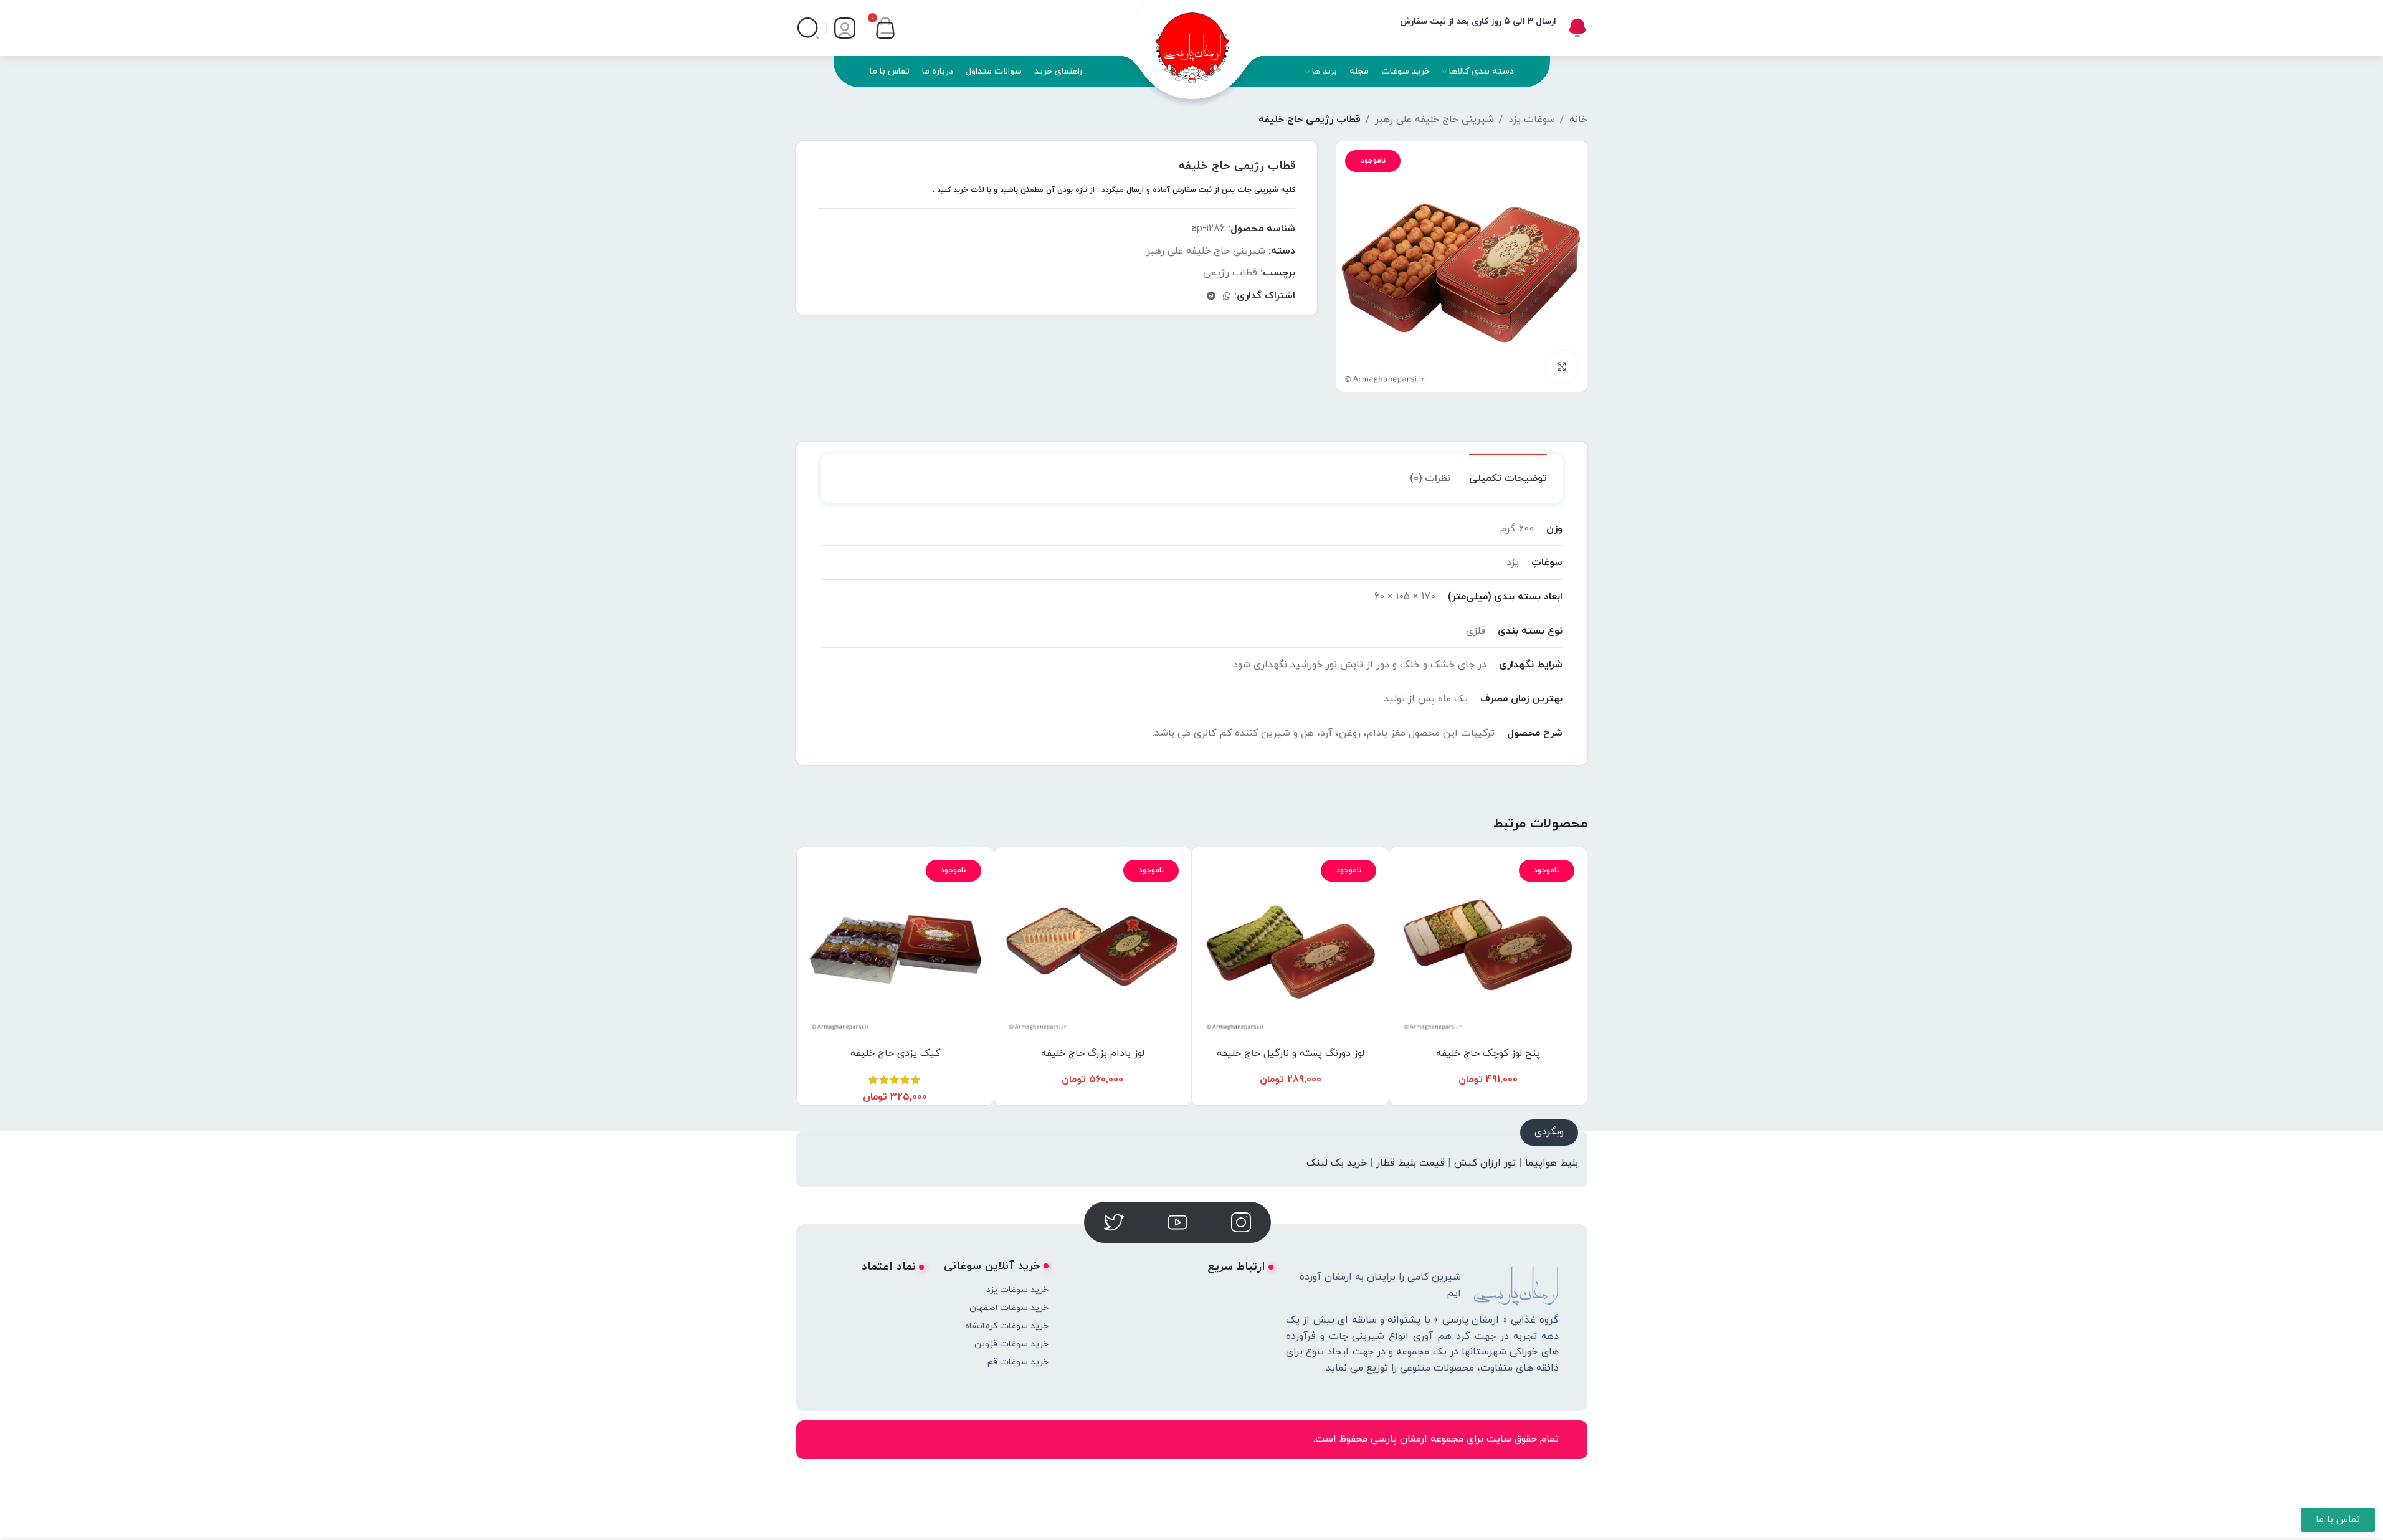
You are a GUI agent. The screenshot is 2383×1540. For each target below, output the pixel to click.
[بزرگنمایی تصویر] (1562, 366)
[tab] (1508, 473)
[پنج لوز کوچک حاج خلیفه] (1488, 946)
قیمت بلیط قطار (1410, 1163)
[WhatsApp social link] (1227, 297)
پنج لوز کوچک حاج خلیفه (1488, 1053)
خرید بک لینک (1337, 1163)
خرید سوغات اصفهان (1009, 1308)
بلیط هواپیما (1552, 1163)
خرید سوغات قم (1018, 1362)
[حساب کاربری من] (845, 28)
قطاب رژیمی (1230, 273)
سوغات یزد (1532, 120)
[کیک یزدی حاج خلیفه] (895, 946)
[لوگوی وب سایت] (1192, 40)
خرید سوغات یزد (1017, 1290)
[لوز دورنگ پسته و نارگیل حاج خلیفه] (1290, 946)
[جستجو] (808, 28)
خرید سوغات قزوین (1011, 1344)
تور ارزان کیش (1485, 1163)
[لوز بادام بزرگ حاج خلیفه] (1093, 946)
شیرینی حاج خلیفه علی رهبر (1434, 120)
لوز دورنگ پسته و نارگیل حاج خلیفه (1291, 1053)
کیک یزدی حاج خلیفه (895, 1053)
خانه (1578, 120)
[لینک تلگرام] (1211, 297)
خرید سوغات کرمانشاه (1006, 1326)
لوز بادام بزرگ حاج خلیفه (1093, 1053)
